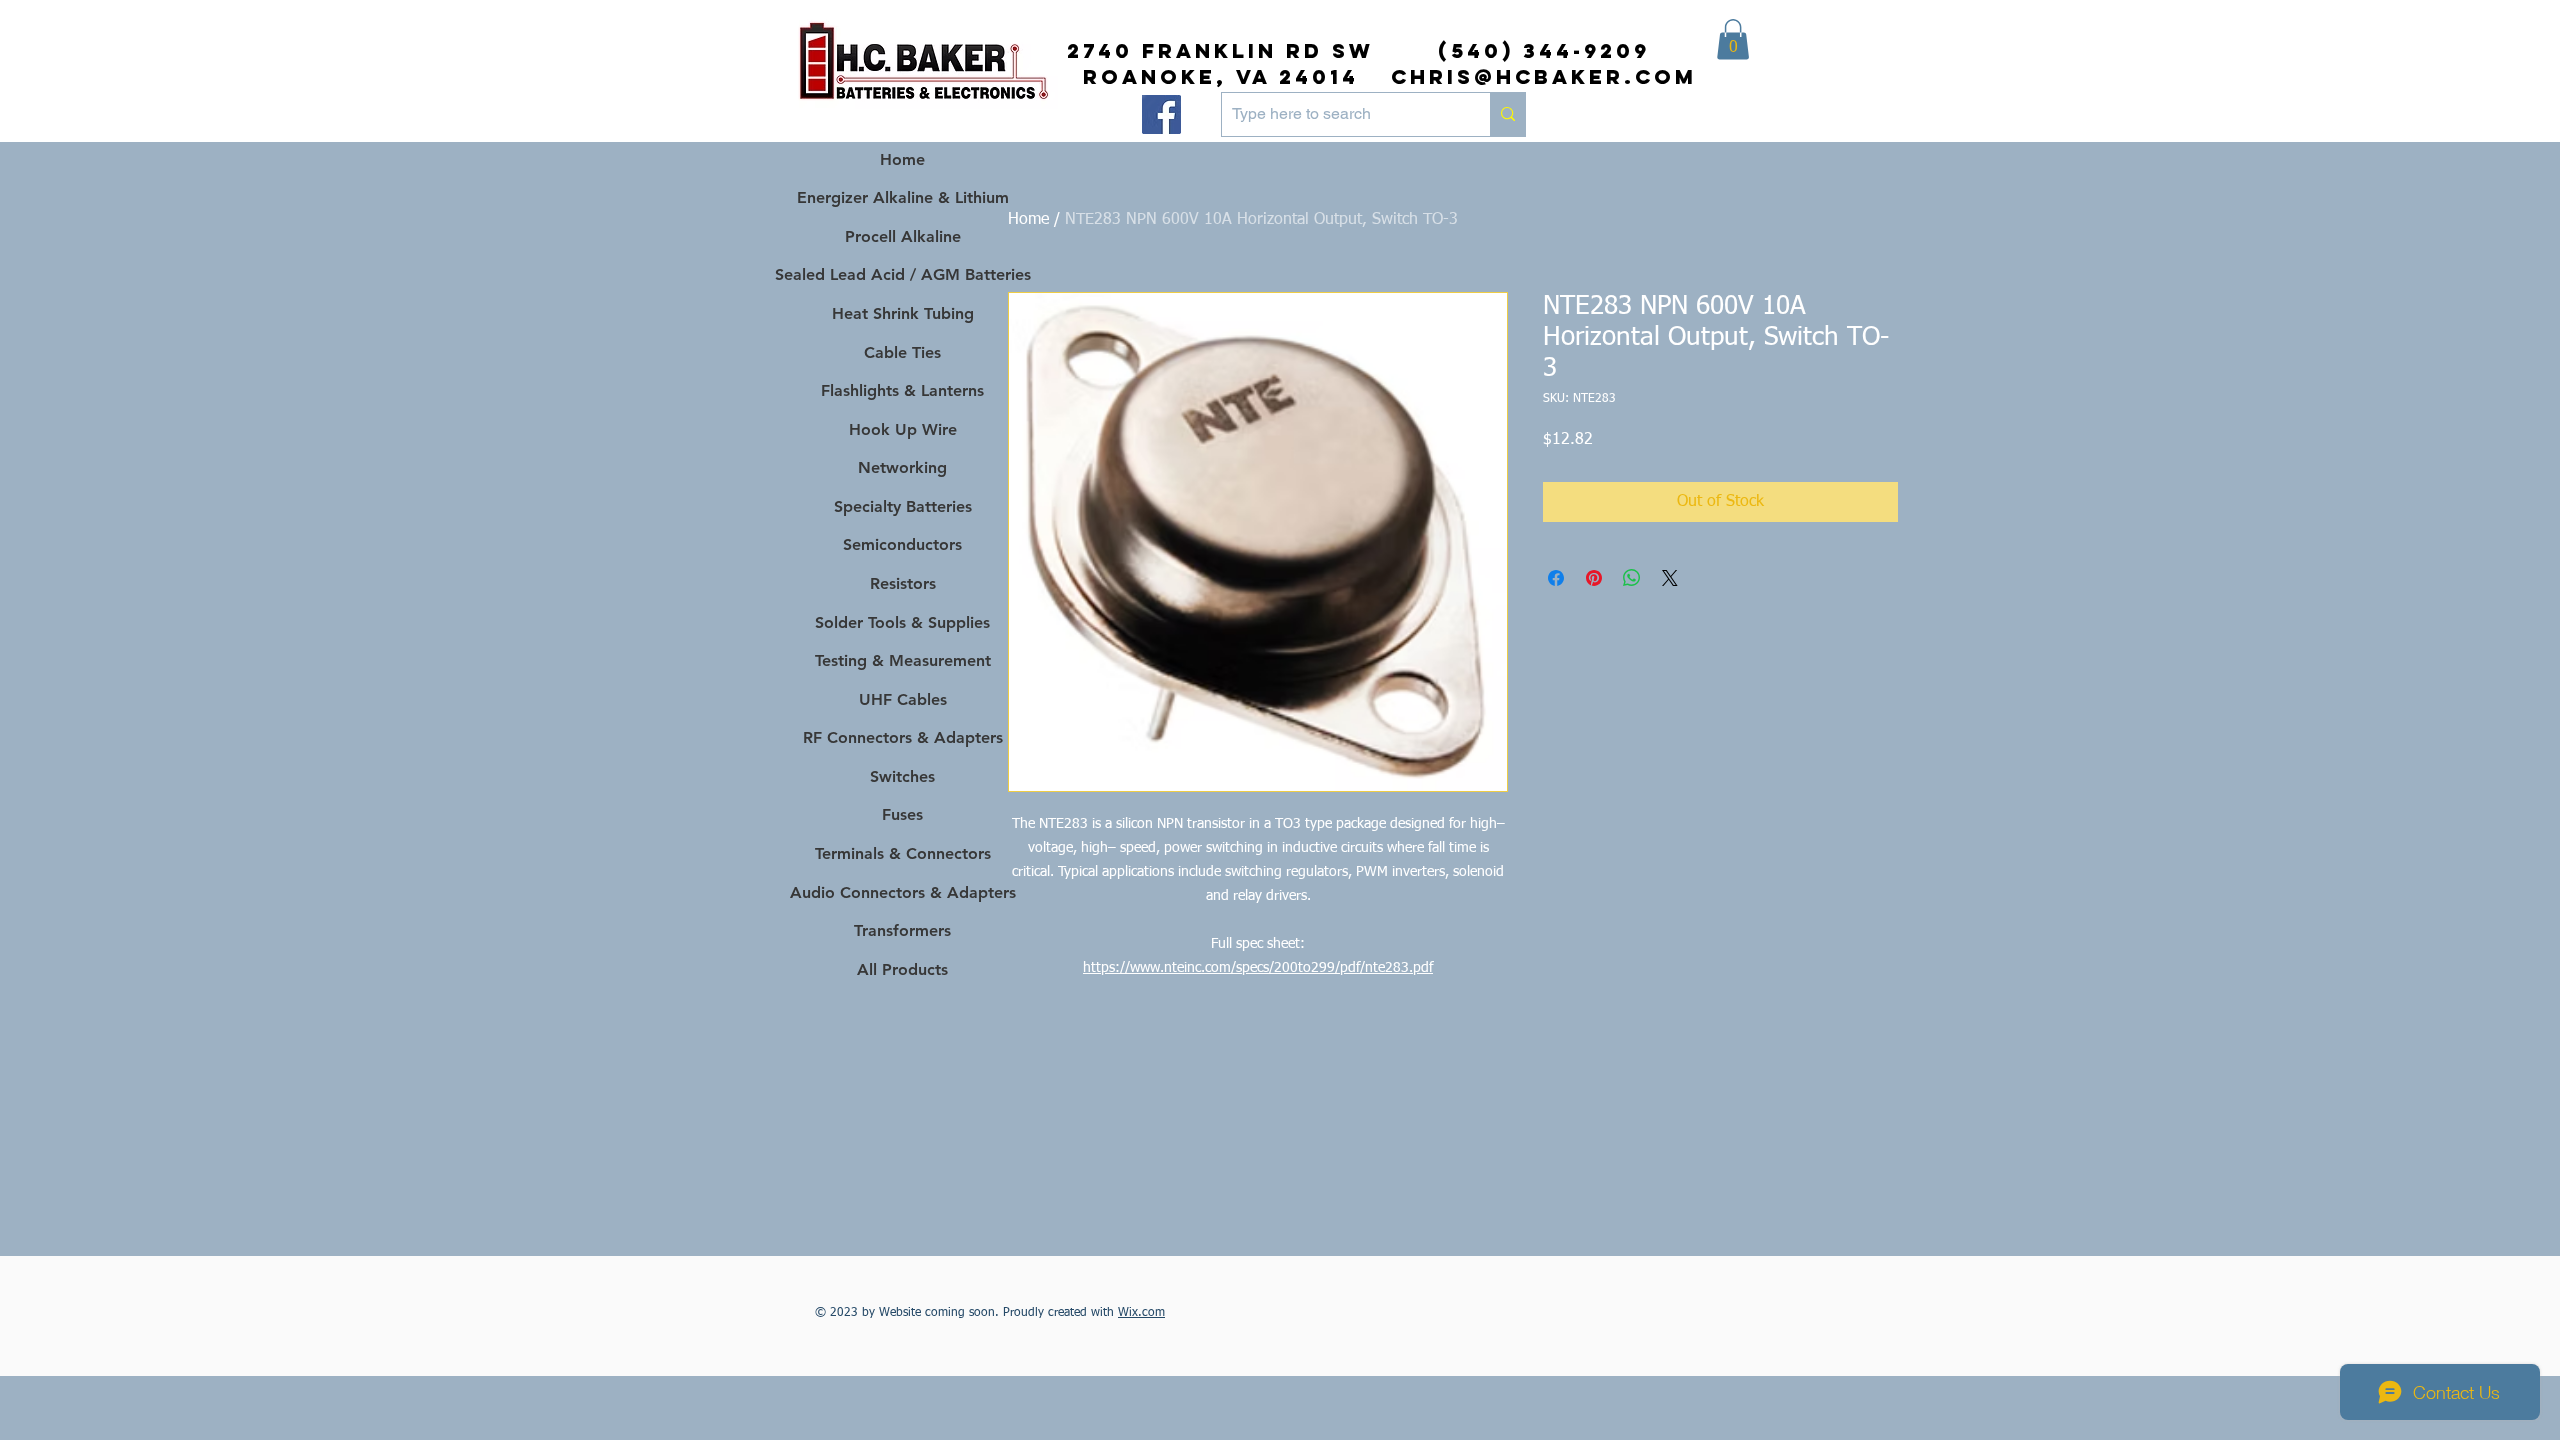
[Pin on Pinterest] (1594, 578)
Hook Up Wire (903, 429)
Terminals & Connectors (903, 853)
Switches (902, 776)
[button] (1733, 39)
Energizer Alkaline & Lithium (903, 197)
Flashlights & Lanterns (902, 390)
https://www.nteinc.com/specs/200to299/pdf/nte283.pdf (1258, 968)
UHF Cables (903, 699)
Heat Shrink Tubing (903, 313)
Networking (902, 467)
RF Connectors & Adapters (903, 737)
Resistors (903, 583)
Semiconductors (902, 544)
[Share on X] (1670, 578)
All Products (902, 969)
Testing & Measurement (903, 660)
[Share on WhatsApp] (1632, 578)
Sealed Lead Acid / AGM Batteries (902, 274)
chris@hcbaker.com (1544, 76)
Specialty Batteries (903, 506)
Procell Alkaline (903, 236)
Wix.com (1141, 1313)
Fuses (902, 814)
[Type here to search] (1507, 114)
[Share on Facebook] (1556, 578)
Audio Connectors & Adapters (902, 892)
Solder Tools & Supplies (902, 622)
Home (1028, 220)
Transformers (902, 930)
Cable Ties (902, 352)
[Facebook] (1161, 114)
